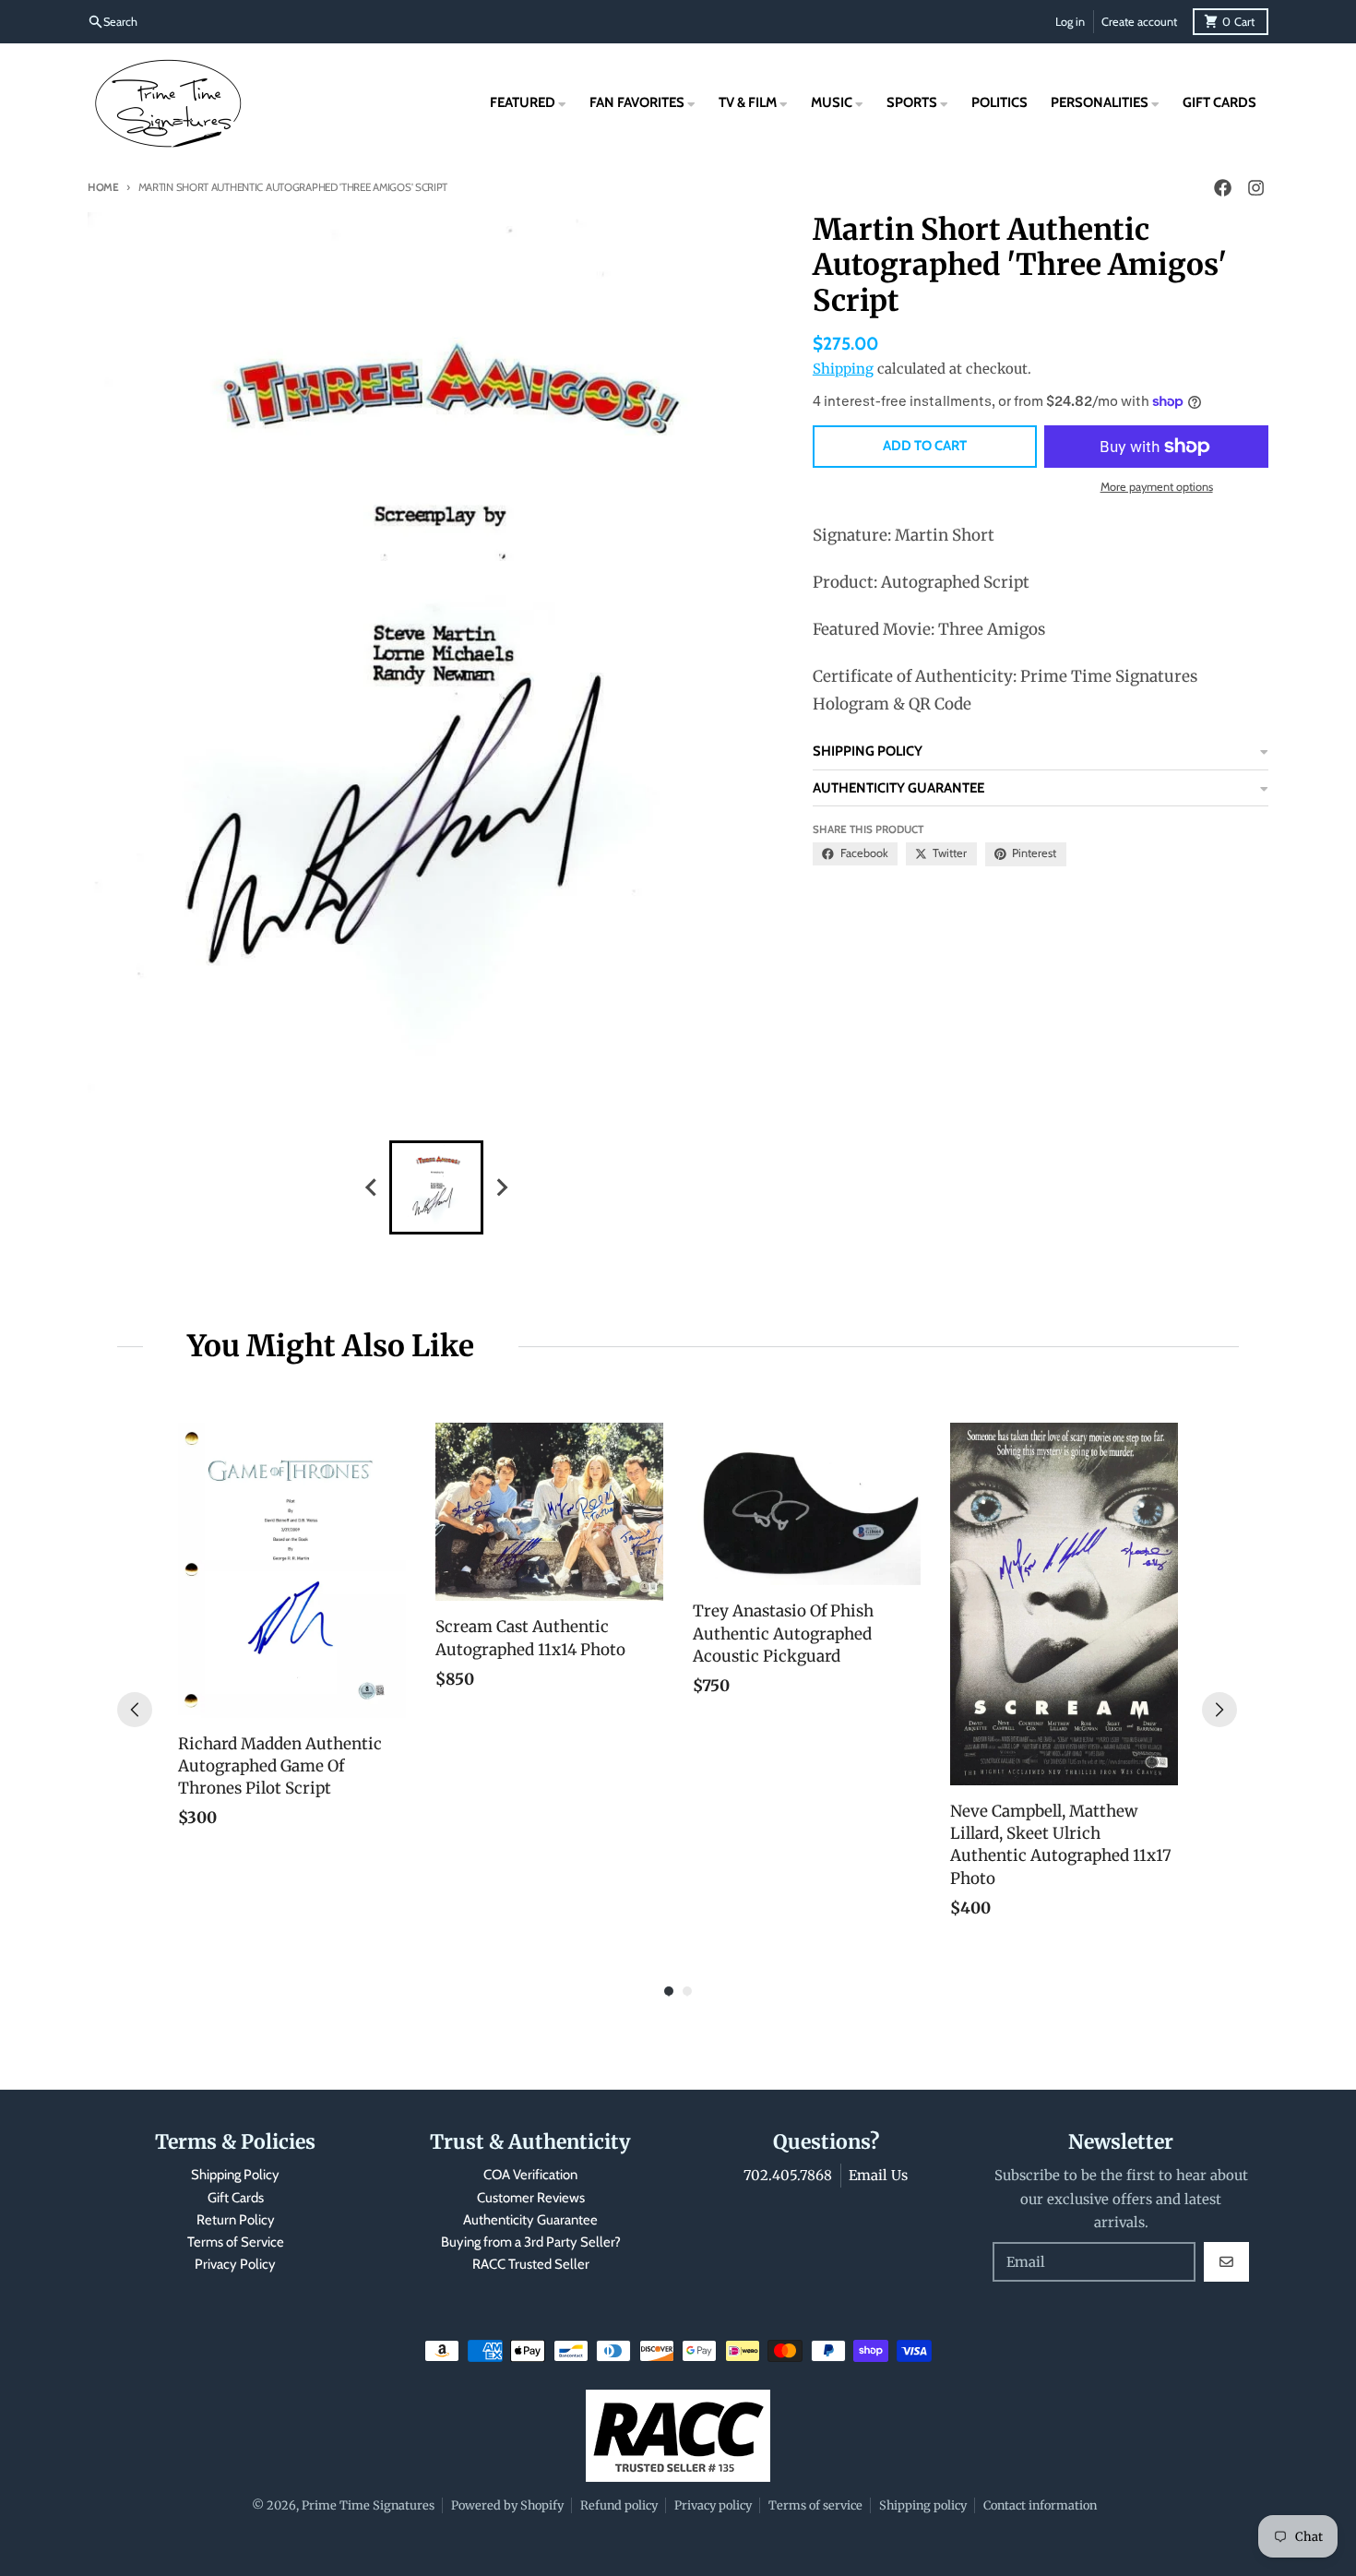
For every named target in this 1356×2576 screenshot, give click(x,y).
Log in (1070, 22)
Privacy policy (713, 2505)
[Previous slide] (372, 1187)
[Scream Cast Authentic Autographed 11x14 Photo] (549, 1512)
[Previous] (135, 1710)
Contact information (1040, 2505)
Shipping (843, 369)
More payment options (1157, 487)
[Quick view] (387, 1699)
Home (103, 187)
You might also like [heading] (331, 1346)
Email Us (878, 2175)
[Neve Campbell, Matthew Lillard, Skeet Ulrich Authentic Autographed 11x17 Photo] (1064, 1604)
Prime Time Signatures (368, 2505)
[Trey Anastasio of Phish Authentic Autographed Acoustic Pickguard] (807, 1504)
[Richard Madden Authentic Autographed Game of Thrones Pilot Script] (292, 1570)
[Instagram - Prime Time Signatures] (1255, 188)
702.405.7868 (788, 2175)
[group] (436, 1187)
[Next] (1219, 1710)
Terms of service (815, 2505)
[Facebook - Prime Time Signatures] (1222, 188)
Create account (1139, 22)
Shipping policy (923, 2505)
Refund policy (619, 2505)
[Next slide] (501, 1187)
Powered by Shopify (507, 2505)
